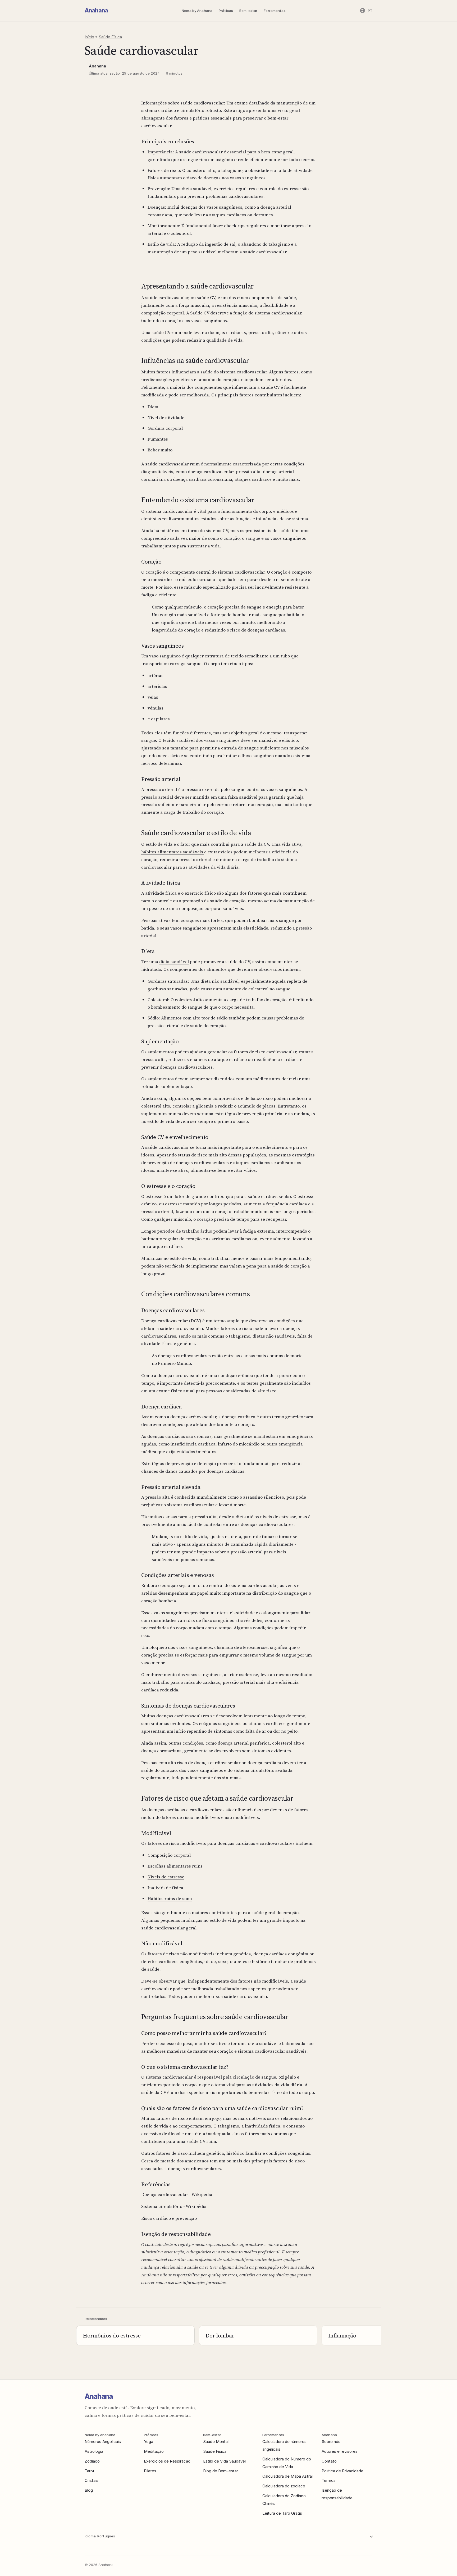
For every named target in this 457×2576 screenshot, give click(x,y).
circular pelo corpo (209, 804)
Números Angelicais (103, 2442)
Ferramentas (275, 11)
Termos (329, 2480)
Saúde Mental (216, 2442)
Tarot (90, 2471)
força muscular (194, 305)
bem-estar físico (266, 2092)
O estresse (152, 1196)
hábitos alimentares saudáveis (173, 852)
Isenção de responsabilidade (337, 2494)
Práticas (226, 11)
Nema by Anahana (197, 11)
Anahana (96, 10)
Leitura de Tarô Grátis (282, 2513)
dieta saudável (174, 962)
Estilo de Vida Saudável (224, 2461)
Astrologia (94, 2451)
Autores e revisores (340, 2451)
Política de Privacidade (342, 2471)
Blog (89, 2490)
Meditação (154, 2451)
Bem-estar (248, 11)
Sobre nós (331, 2442)
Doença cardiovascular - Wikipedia (177, 2194)
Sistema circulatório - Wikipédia (174, 2206)
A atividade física (159, 893)
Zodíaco (92, 2461)
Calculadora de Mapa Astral (287, 2476)
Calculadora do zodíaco (284, 2486)
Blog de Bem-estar (221, 2471)
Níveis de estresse (166, 1877)
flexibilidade (276, 305)
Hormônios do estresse (112, 2335)
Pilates (150, 2471)
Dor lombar (220, 2335)
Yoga (148, 2442)
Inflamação (342, 2335)
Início (89, 37)
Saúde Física (110, 37)
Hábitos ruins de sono (170, 1898)
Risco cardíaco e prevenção (169, 2218)
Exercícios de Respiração (167, 2461)
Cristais (92, 2480)
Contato (329, 2461)
